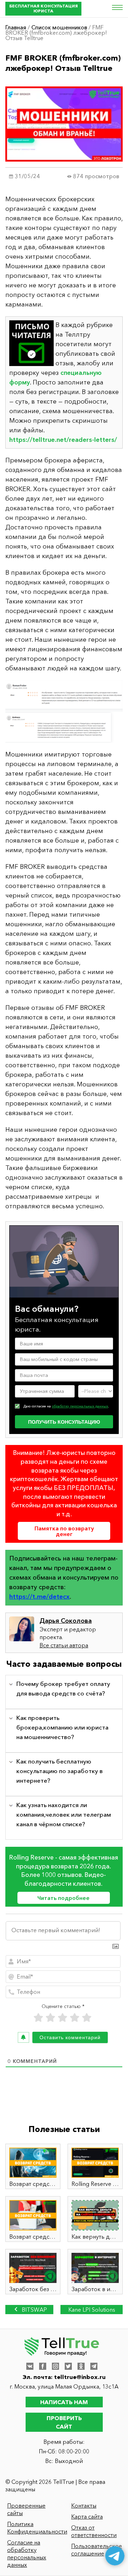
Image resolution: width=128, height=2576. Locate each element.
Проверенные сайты (26, 2509)
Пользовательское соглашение (97, 2550)
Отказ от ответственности (94, 2531)
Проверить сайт (64, 2422)
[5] (87, 2018)
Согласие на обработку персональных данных (27, 2553)
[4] (75, 2018)
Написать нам (64, 2402)
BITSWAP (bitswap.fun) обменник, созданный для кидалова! (29, 2310)
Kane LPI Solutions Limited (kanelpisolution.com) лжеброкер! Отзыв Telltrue (92, 2310)
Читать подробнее (63, 1898)
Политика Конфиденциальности (33, 2528)
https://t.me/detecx (39, 1597)
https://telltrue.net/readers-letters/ (63, 440)
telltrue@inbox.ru (80, 2377)
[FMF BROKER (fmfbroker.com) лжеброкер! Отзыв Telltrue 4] (64, 711)
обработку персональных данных (80, 1406)
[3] (63, 2018)
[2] (50, 2018)
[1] (38, 2018)
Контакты (84, 2505)
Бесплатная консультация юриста (44, 8)
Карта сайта (87, 2516)
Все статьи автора (64, 1645)
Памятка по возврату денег (64, 1531)
